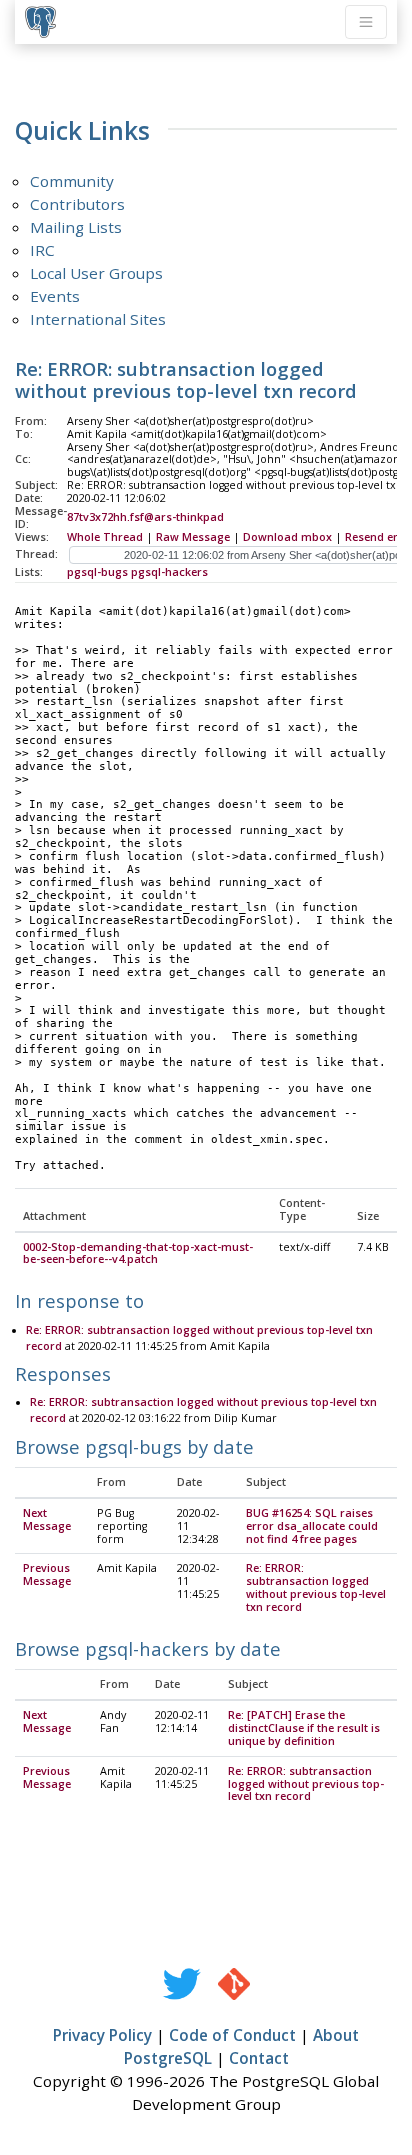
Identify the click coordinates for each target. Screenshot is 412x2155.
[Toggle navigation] (366, 22)
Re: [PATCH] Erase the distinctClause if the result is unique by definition (304, 1728)
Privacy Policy (102, 2035)
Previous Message (47, 1574)
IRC (42, 250)
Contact (259, 2058)
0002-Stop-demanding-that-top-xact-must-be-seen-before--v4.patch (138, 1253)
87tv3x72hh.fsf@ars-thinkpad (145, 517)
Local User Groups (96, 273)
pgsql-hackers (169, 572)
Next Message (47, 1519)
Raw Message (193, 537)
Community (72, 181)
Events (55, 296)
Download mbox (287, 537)
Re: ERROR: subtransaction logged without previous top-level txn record (316, 1587)
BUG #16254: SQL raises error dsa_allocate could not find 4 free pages (312, 1526)
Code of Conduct (232, 2035)
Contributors (77, 204)
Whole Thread (105, 537)
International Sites (98, 319)
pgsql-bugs (97, 572)
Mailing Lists (76, 227)
